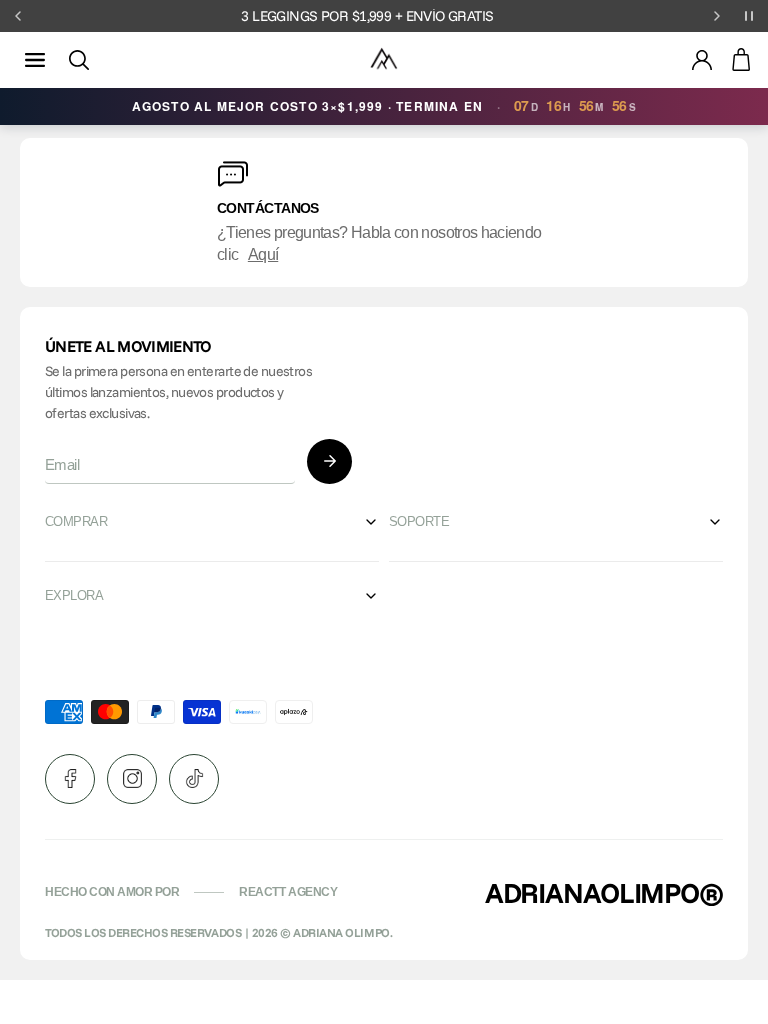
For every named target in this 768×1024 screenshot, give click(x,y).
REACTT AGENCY (288, 892)
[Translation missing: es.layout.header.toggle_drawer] (35, 60)
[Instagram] (132, 779)
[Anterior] (18, 16)
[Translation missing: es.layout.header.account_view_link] (702, 60)
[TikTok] (194, 779)
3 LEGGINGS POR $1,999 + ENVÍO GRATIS (367, 16)
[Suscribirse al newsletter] (329, 461)
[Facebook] (70, 779)
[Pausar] (749, 16)
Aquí (263, 254)
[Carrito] (741, 60)
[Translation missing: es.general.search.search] (79, 60)
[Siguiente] (717, 16)
